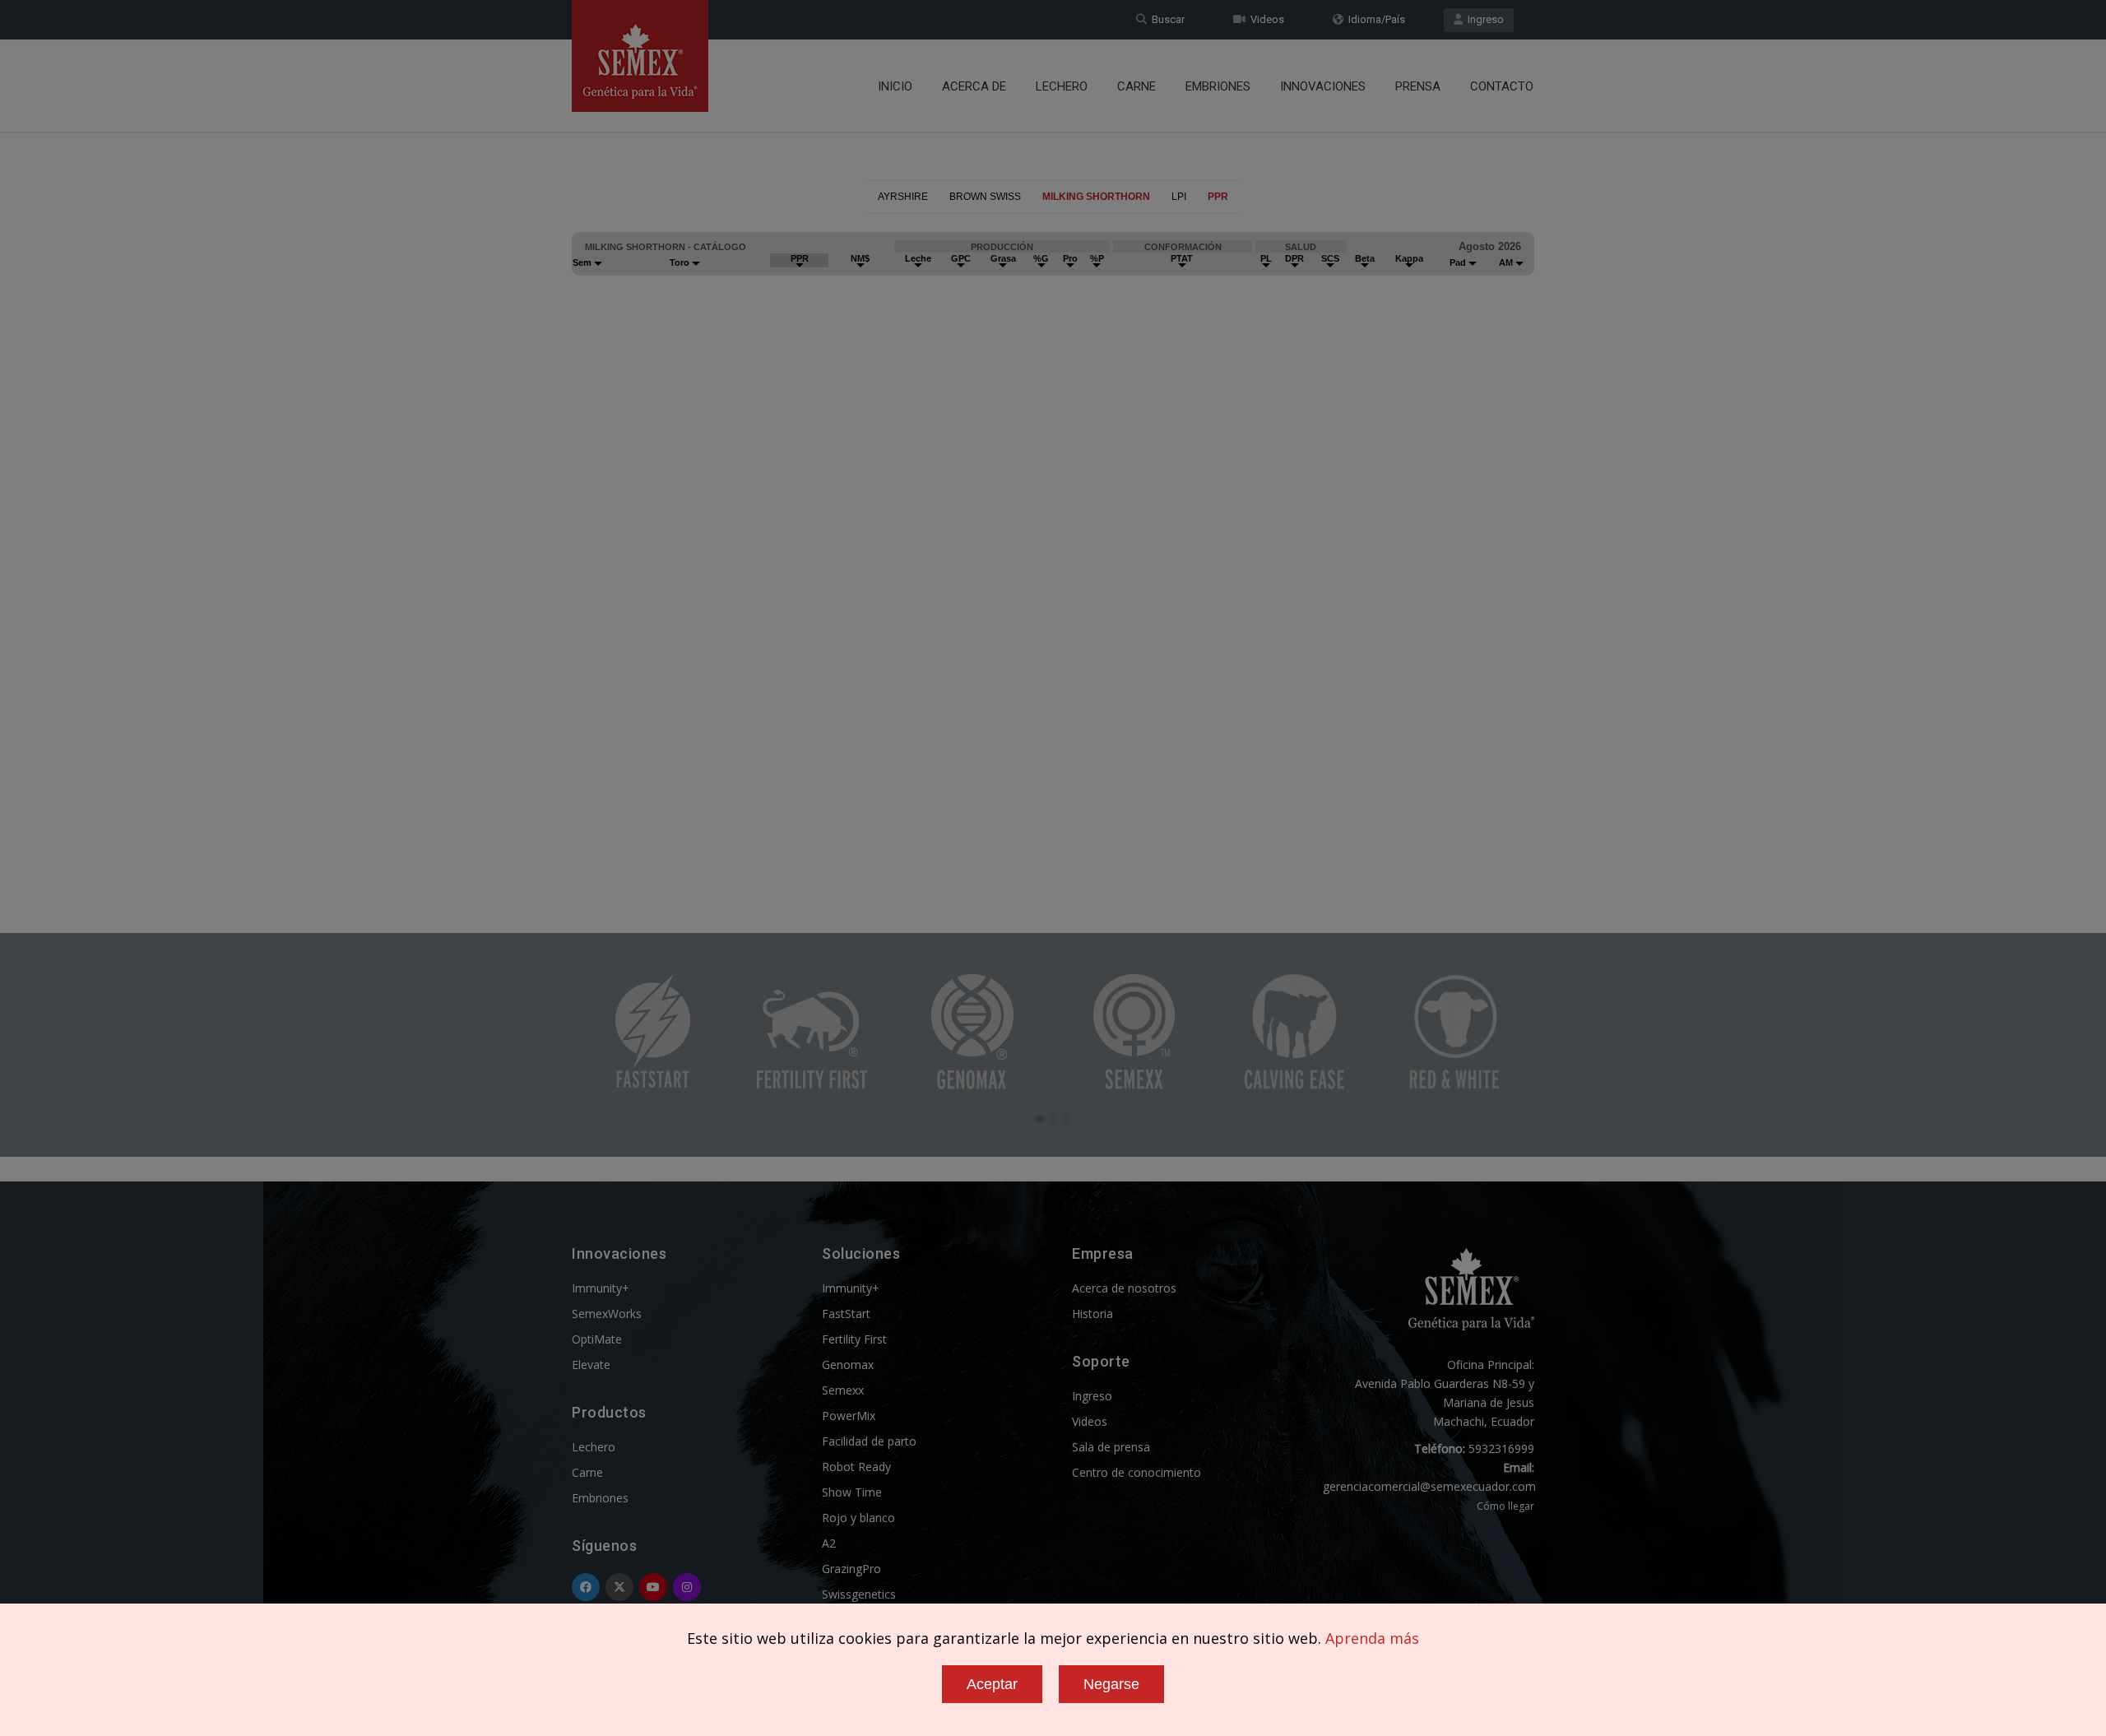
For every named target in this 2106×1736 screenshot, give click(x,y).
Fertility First (854, 1339)
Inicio (895, 86)
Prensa (1418, 86)
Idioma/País (1374, 19)
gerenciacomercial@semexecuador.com (1429, 1486)
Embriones (1218, 86)
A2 (829, 1543)
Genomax (848, 1365)
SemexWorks (607, 1314)
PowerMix (849, 1416)
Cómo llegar (1505, 1506)
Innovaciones (1323, 86)
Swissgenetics (859, 1594)
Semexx (843, 1390)
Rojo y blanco (858, 1518)
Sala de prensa (1111, 1447)
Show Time (852, 1492)
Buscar (1166, 19)
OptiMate (597, 1339)
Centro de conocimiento (1136, 1472)
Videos (1265, 19)
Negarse (1111, 1684)
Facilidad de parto (869, 1441)
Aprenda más (1372, 1638)
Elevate (591, 1365)
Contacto (1502, 86)
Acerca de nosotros (1124, 1288)
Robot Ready (856, 1467)
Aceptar (992, 1684)
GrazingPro (851, 1569)
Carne (1136, 86)
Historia (1092, 1314)
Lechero (1062, 86)
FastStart (846, 1314)
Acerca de (974, 86)
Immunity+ (601, 1288)
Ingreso (1483, 19)
